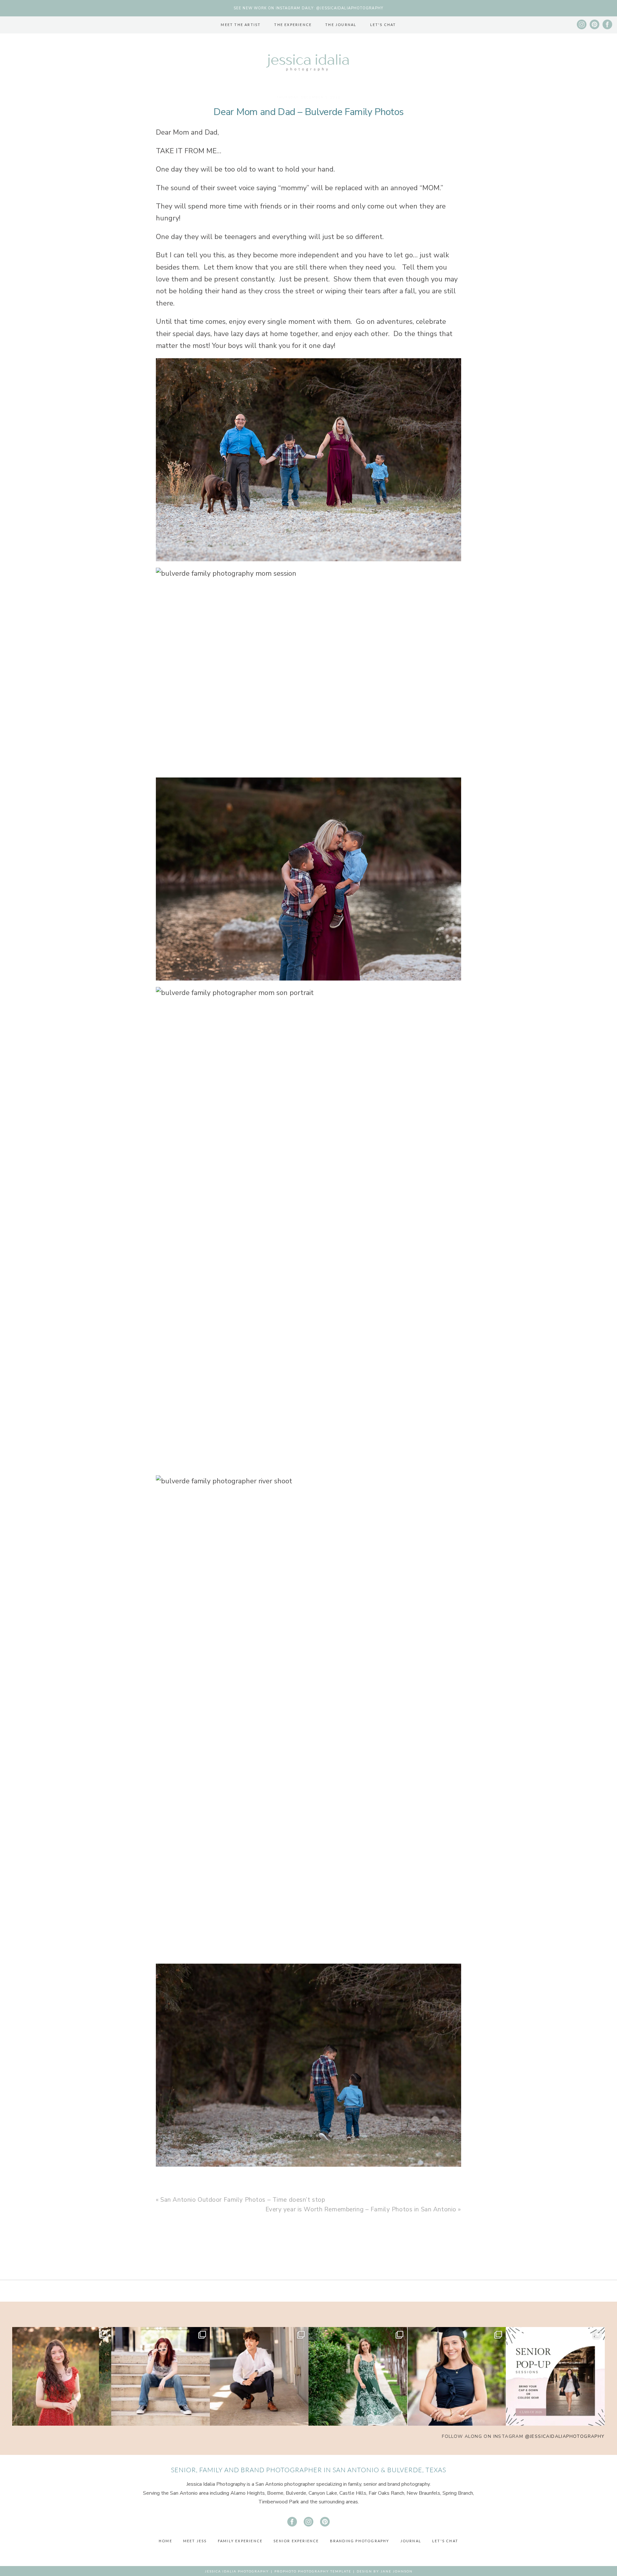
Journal (411, 2541)
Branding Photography (360, 2541)
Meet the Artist (241, 25)
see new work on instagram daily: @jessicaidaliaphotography (308, 8)
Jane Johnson (397, 2571)
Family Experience (240, 2541)
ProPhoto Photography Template (313, 2571)
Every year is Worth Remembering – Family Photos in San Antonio (361, 2209)
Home (165, 2541)
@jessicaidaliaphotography (565, 2436)
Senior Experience (296, 2541)
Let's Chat (383, 25)
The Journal (341, 25)
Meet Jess (195, 2541)
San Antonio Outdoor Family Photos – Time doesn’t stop (243, 2200)
